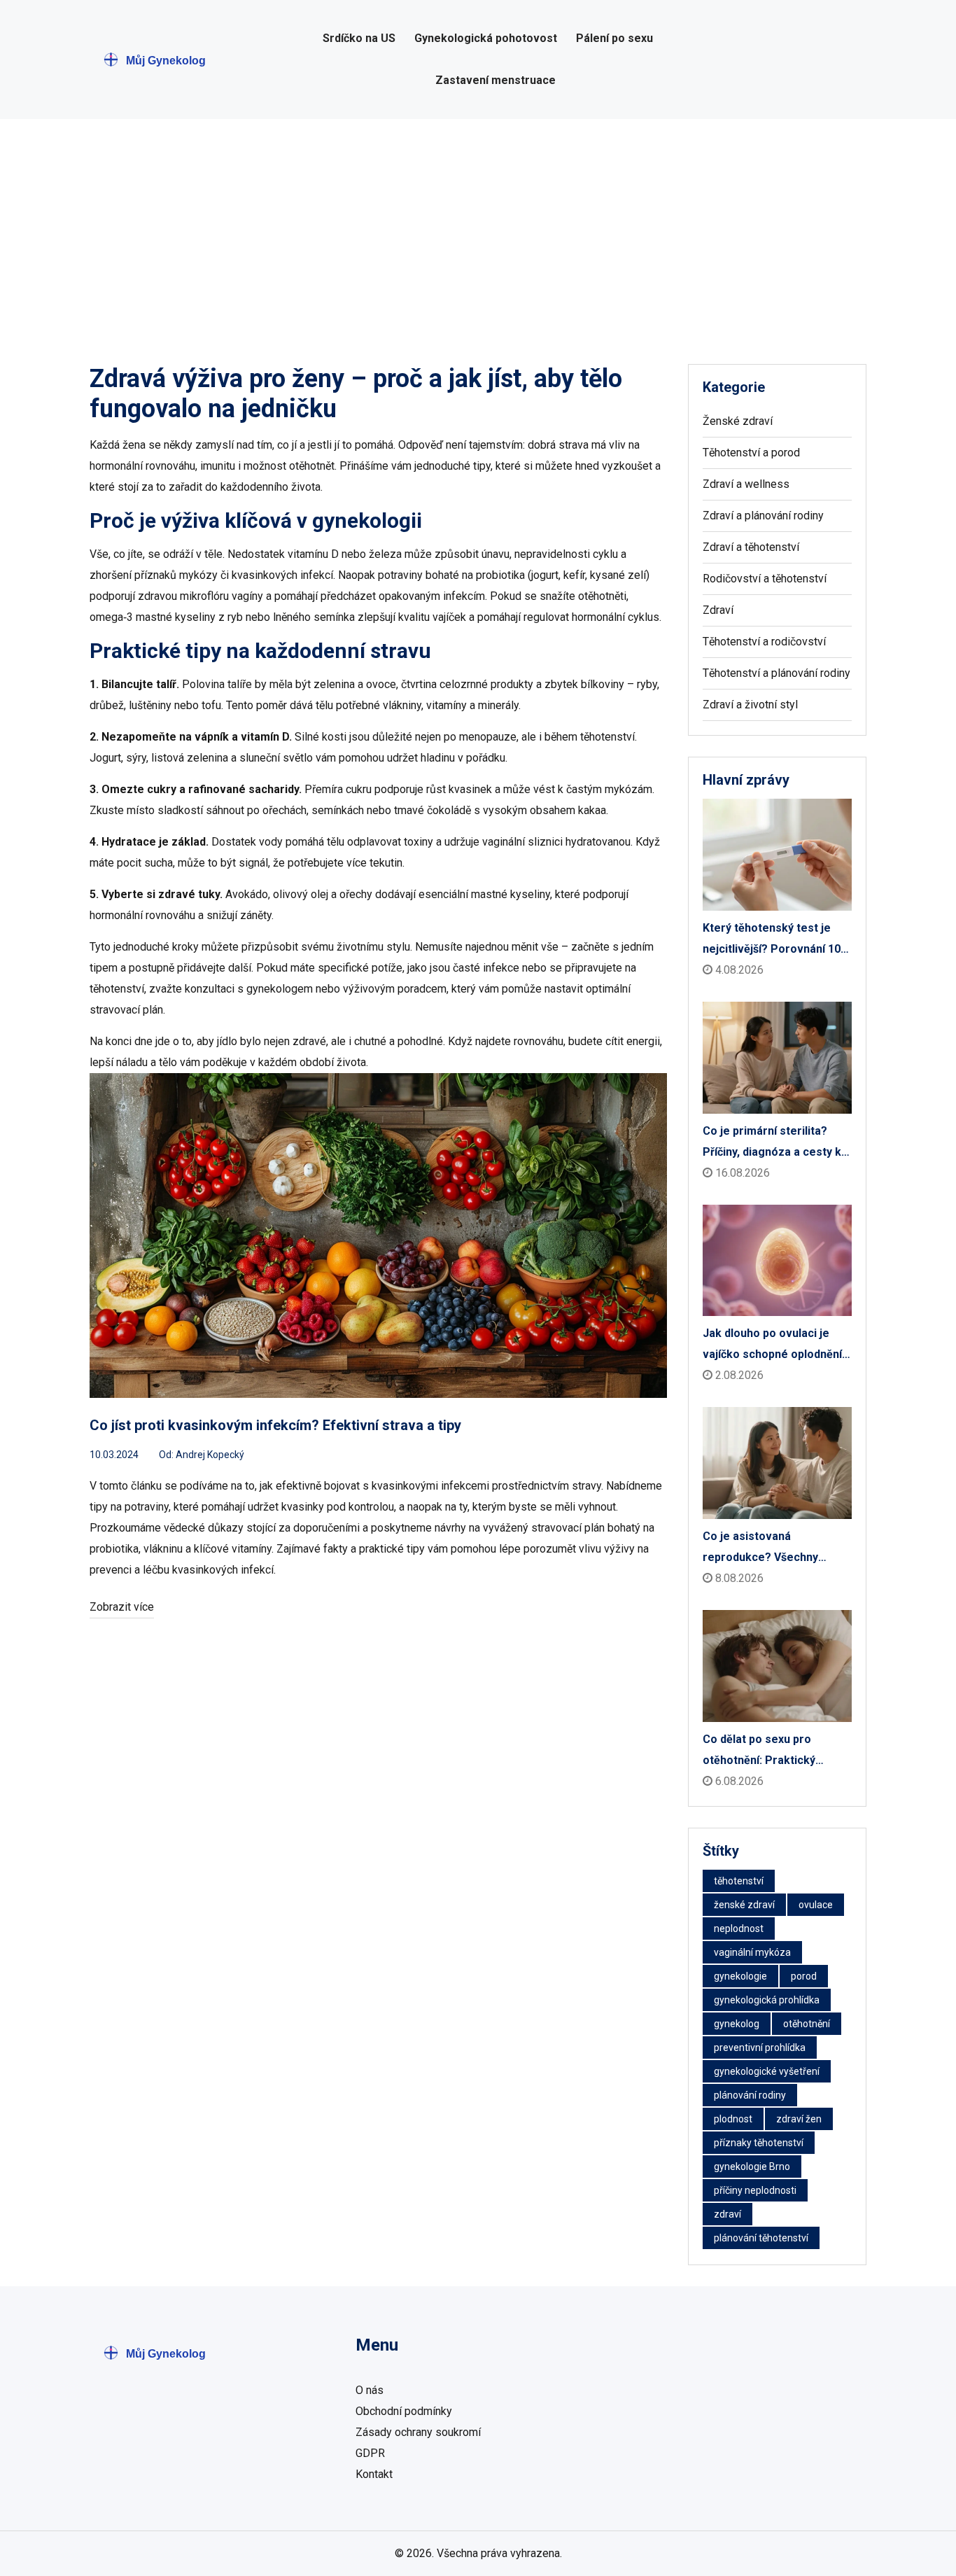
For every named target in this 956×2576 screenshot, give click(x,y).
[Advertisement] (478, 224)
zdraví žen (799, 2119)
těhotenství (739, 1881)
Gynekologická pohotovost (486, 38)
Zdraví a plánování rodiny (763, 516)
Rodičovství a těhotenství (765, 579)
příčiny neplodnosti (755, 2190)
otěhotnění (807, 2024)
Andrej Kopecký (210, 1455)
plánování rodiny (750, 2095)
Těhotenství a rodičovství (764, 642)
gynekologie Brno (752, 2166)
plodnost (733, 2119)
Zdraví (718, 610)
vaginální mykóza (752, 1952)
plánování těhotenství (761, 2238)
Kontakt (374, 2474)
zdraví (727, 2214)
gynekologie (740, 1976)
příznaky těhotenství (759, 2143)
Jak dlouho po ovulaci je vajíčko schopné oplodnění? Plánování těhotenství (775, 1346)
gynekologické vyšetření (767, 2071)
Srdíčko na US (359, 38)
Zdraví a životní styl (750, 705)
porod (804, 1976)
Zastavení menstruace (495, 80)
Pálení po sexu (614, 38)
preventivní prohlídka (760, 2047)
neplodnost (739, 1928)
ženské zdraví (744, 1905)
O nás (370, 2390)
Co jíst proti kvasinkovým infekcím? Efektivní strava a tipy (275, 1425)
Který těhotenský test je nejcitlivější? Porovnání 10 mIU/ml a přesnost (772, 940)
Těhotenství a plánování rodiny (776, 673)
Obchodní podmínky (404, 2411)
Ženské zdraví (738, 421)
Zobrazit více (122, 1607)
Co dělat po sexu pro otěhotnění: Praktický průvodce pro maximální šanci (766, 1752)
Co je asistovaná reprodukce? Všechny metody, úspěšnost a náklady (760, 1549)
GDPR (370, 2453)
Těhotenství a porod (751, 453)
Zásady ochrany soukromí (418, 2432)
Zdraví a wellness (746, 484)
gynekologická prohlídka (767, 2000)
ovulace (816, 1905)
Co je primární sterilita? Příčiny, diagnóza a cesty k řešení (772, 1143)
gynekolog (737, 2024)
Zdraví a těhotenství (751, 547)
